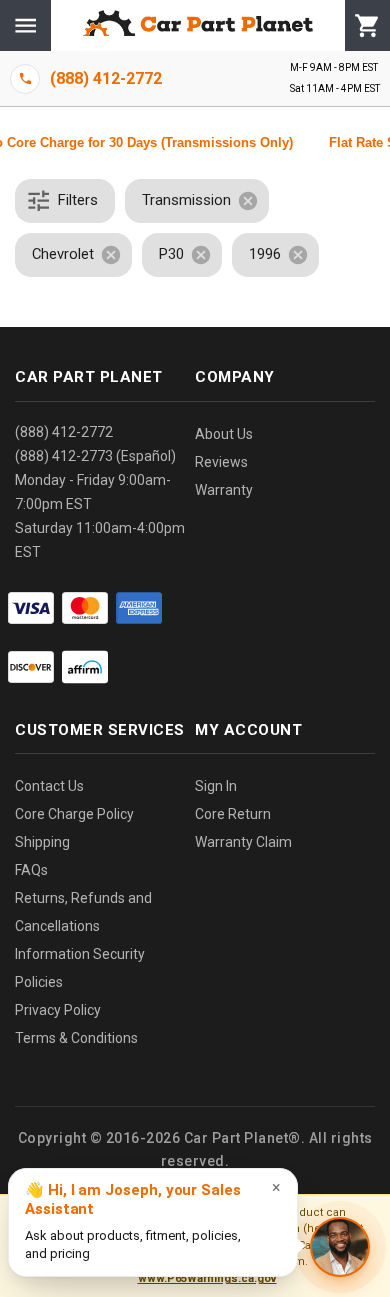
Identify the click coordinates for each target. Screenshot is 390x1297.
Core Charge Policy (74, 814)
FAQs (31, 870)
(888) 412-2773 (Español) (95, 456)
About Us (224, 434)
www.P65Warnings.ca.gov (207, 1278)
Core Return (233, 814)
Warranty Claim (243, 842)
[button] (65, 201)
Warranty (224, 490)
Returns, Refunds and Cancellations (83, 912)
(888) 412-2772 (64, 432)
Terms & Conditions (76, 1038)
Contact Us (49, 786)
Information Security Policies (80, 968)
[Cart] (367, 26)
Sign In (216, 786)
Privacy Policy (58, 1010)
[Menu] (25, 25)
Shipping (42, 842)
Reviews (221, 462)
